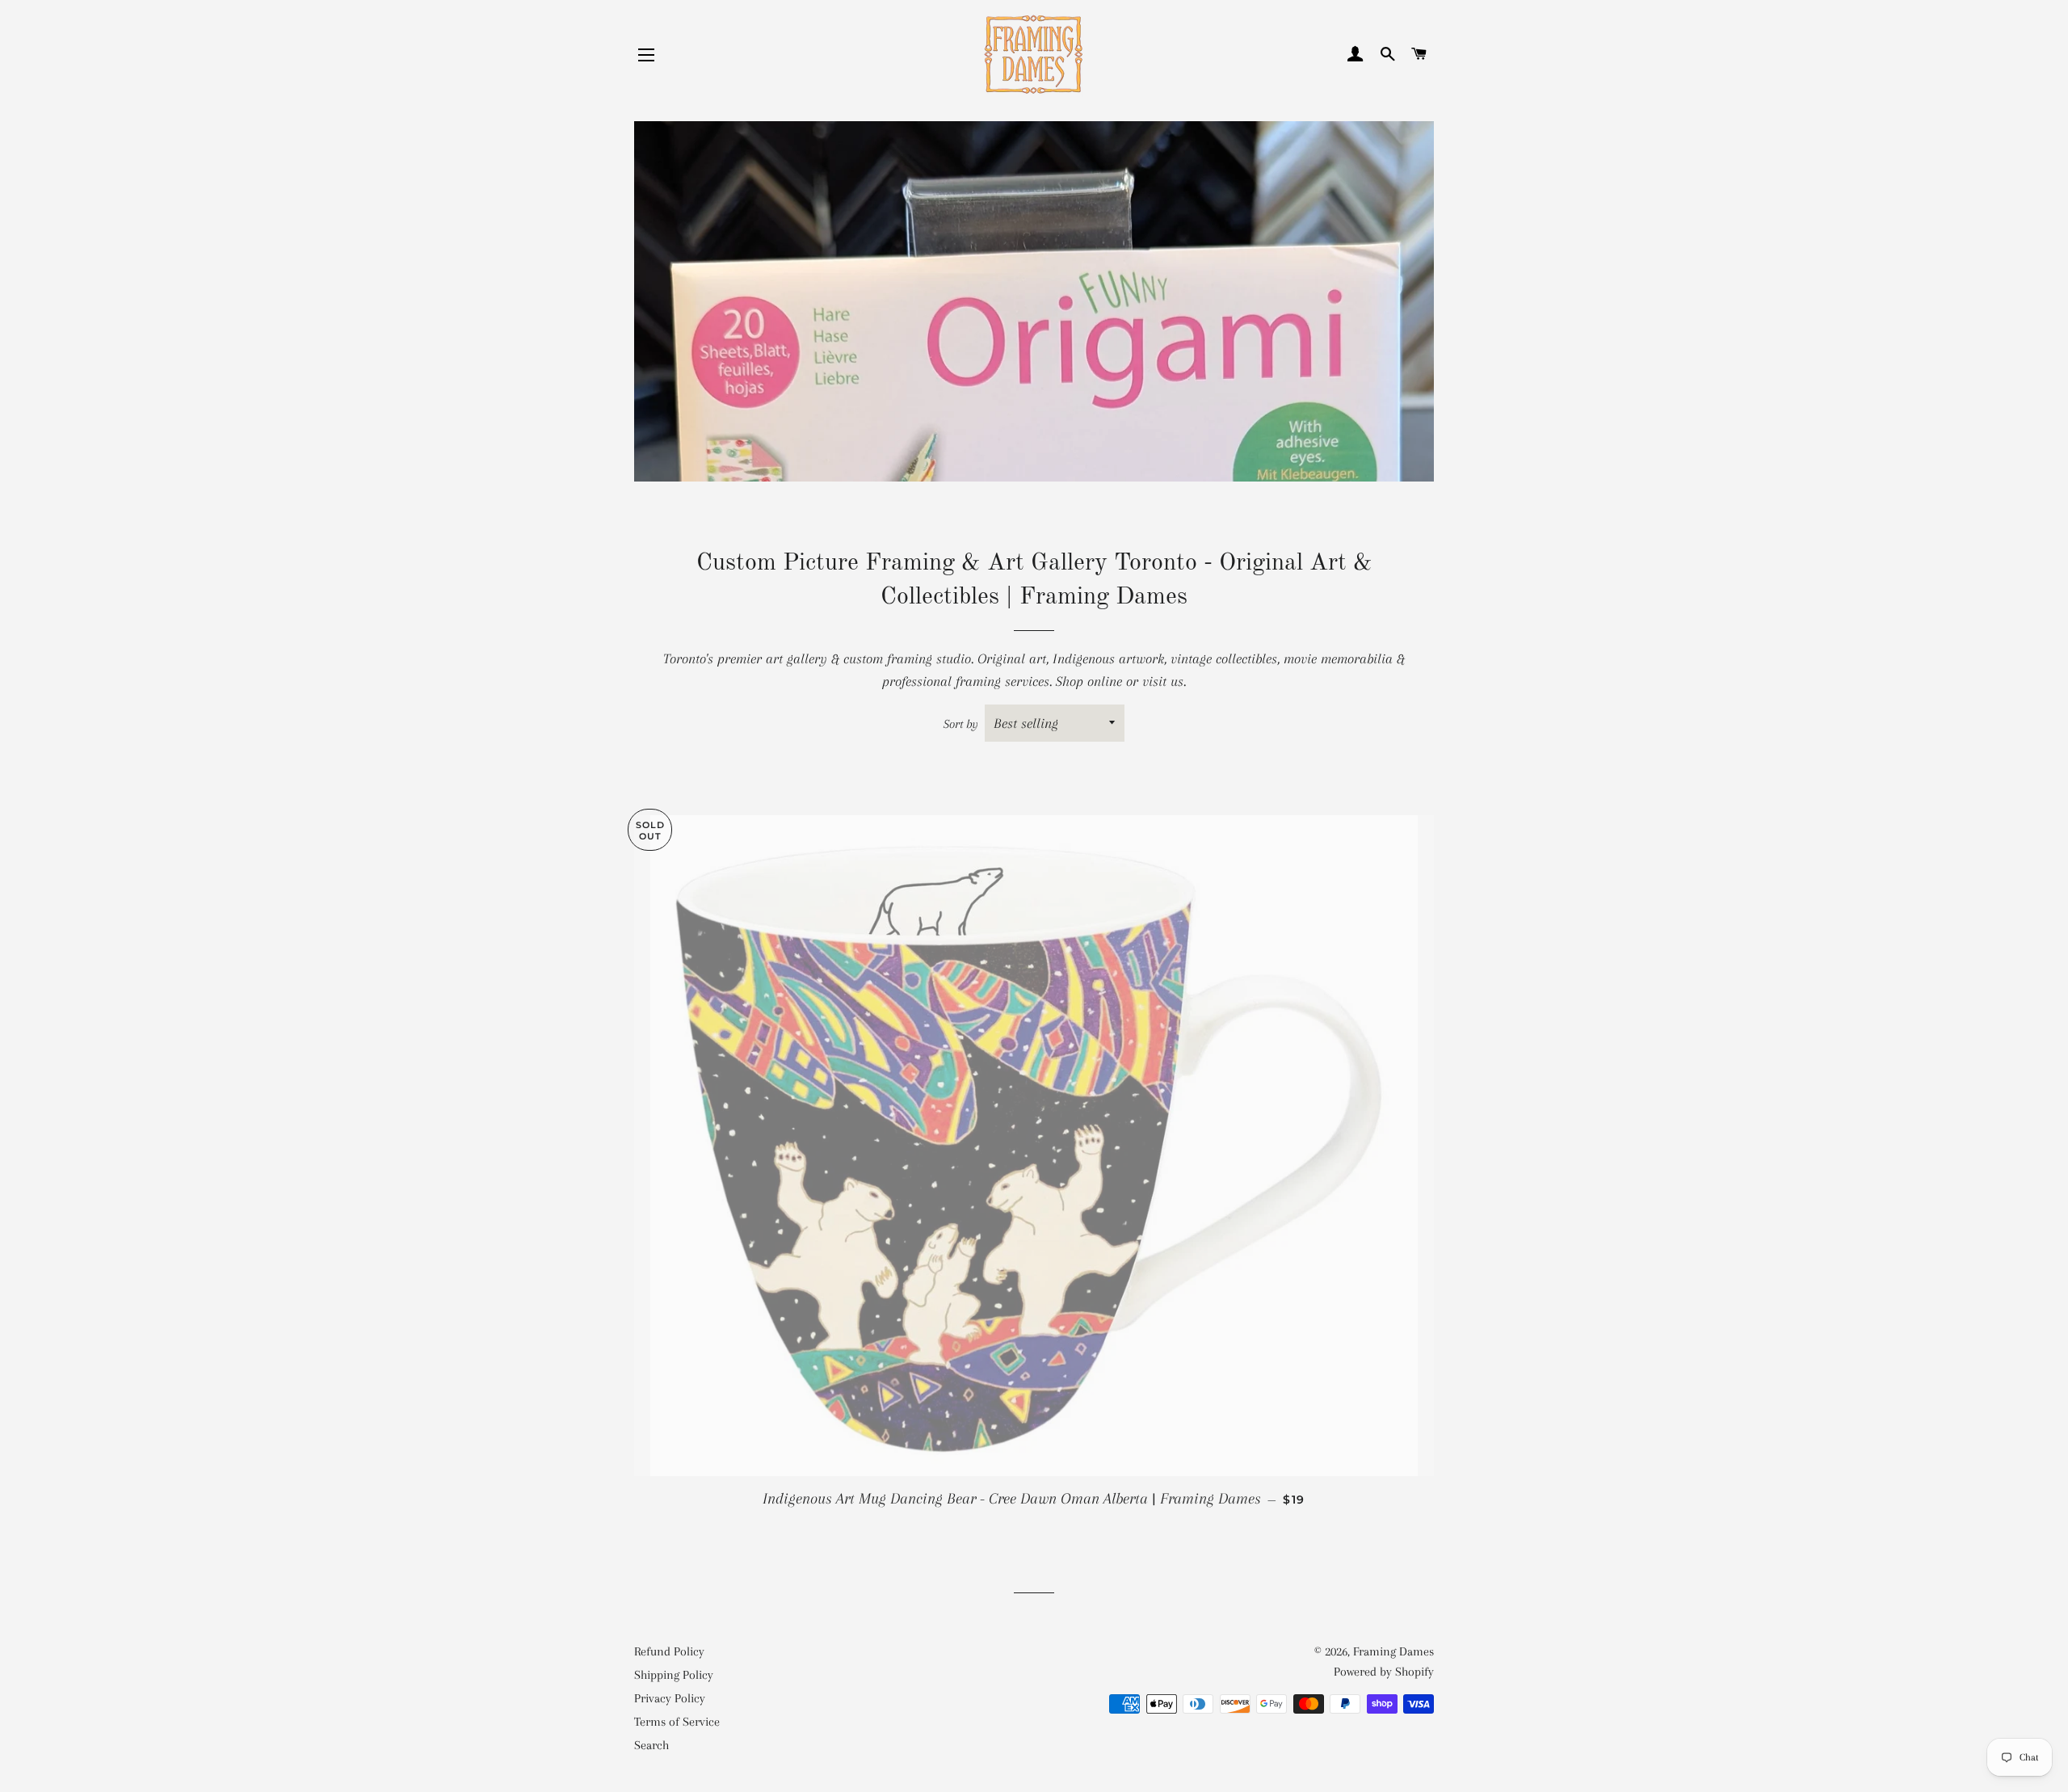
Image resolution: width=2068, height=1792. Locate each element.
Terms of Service (677, 1722)
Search (652, 1745)
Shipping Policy (674, 1675)
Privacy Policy (670, 1698)
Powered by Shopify (1384, 1672)
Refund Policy (669, 1651)
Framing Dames (1393, 1651)
